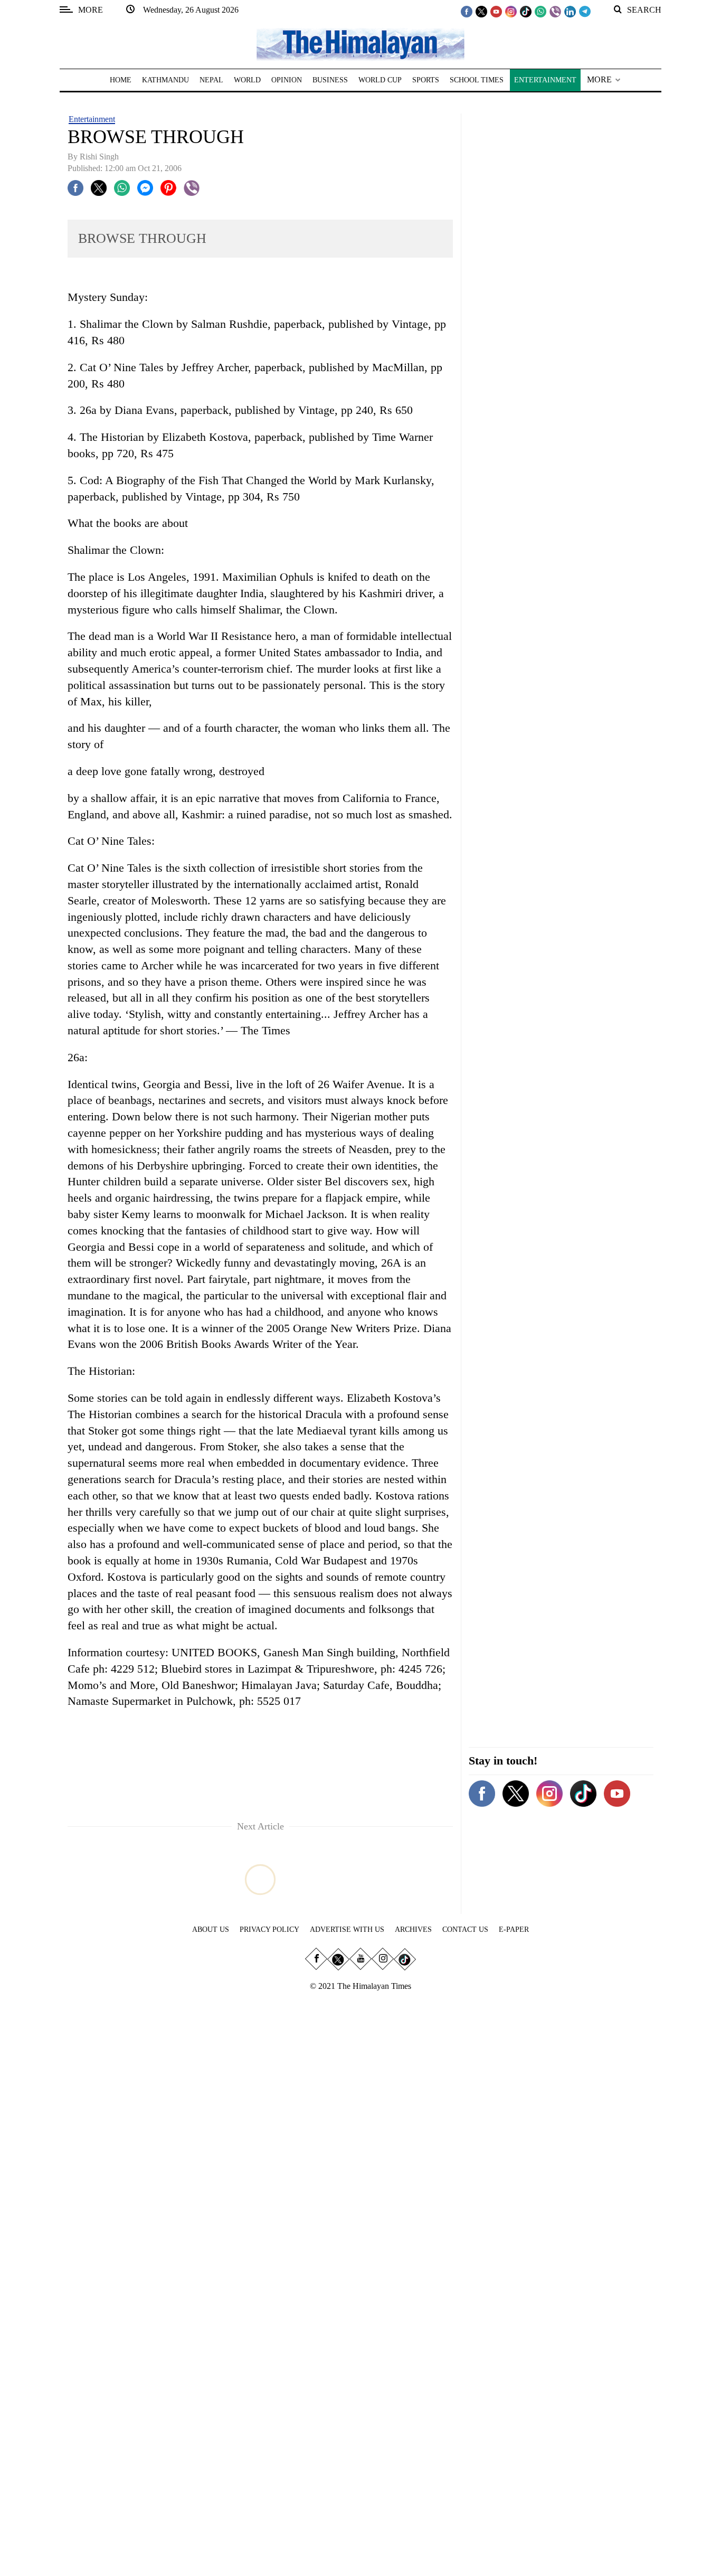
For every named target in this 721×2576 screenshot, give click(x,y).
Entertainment (92, 119)
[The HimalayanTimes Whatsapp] (540, 11)
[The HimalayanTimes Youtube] (496, 11)
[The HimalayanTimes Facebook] (467, 11)
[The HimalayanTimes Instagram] (511, 11)
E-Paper (514, 1929)
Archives (413, 1929)
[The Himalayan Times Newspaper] (360, 44)
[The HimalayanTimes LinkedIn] (570, 11)
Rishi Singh (99, 157)
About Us (211, 1929)
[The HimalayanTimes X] (481, 11)
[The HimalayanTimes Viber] (555, 11)
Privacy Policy (269, 1929)
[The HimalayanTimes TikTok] (526, 11)
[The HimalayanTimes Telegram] (585, 11)
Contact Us (465, 1929)
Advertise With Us (347, 1929)
